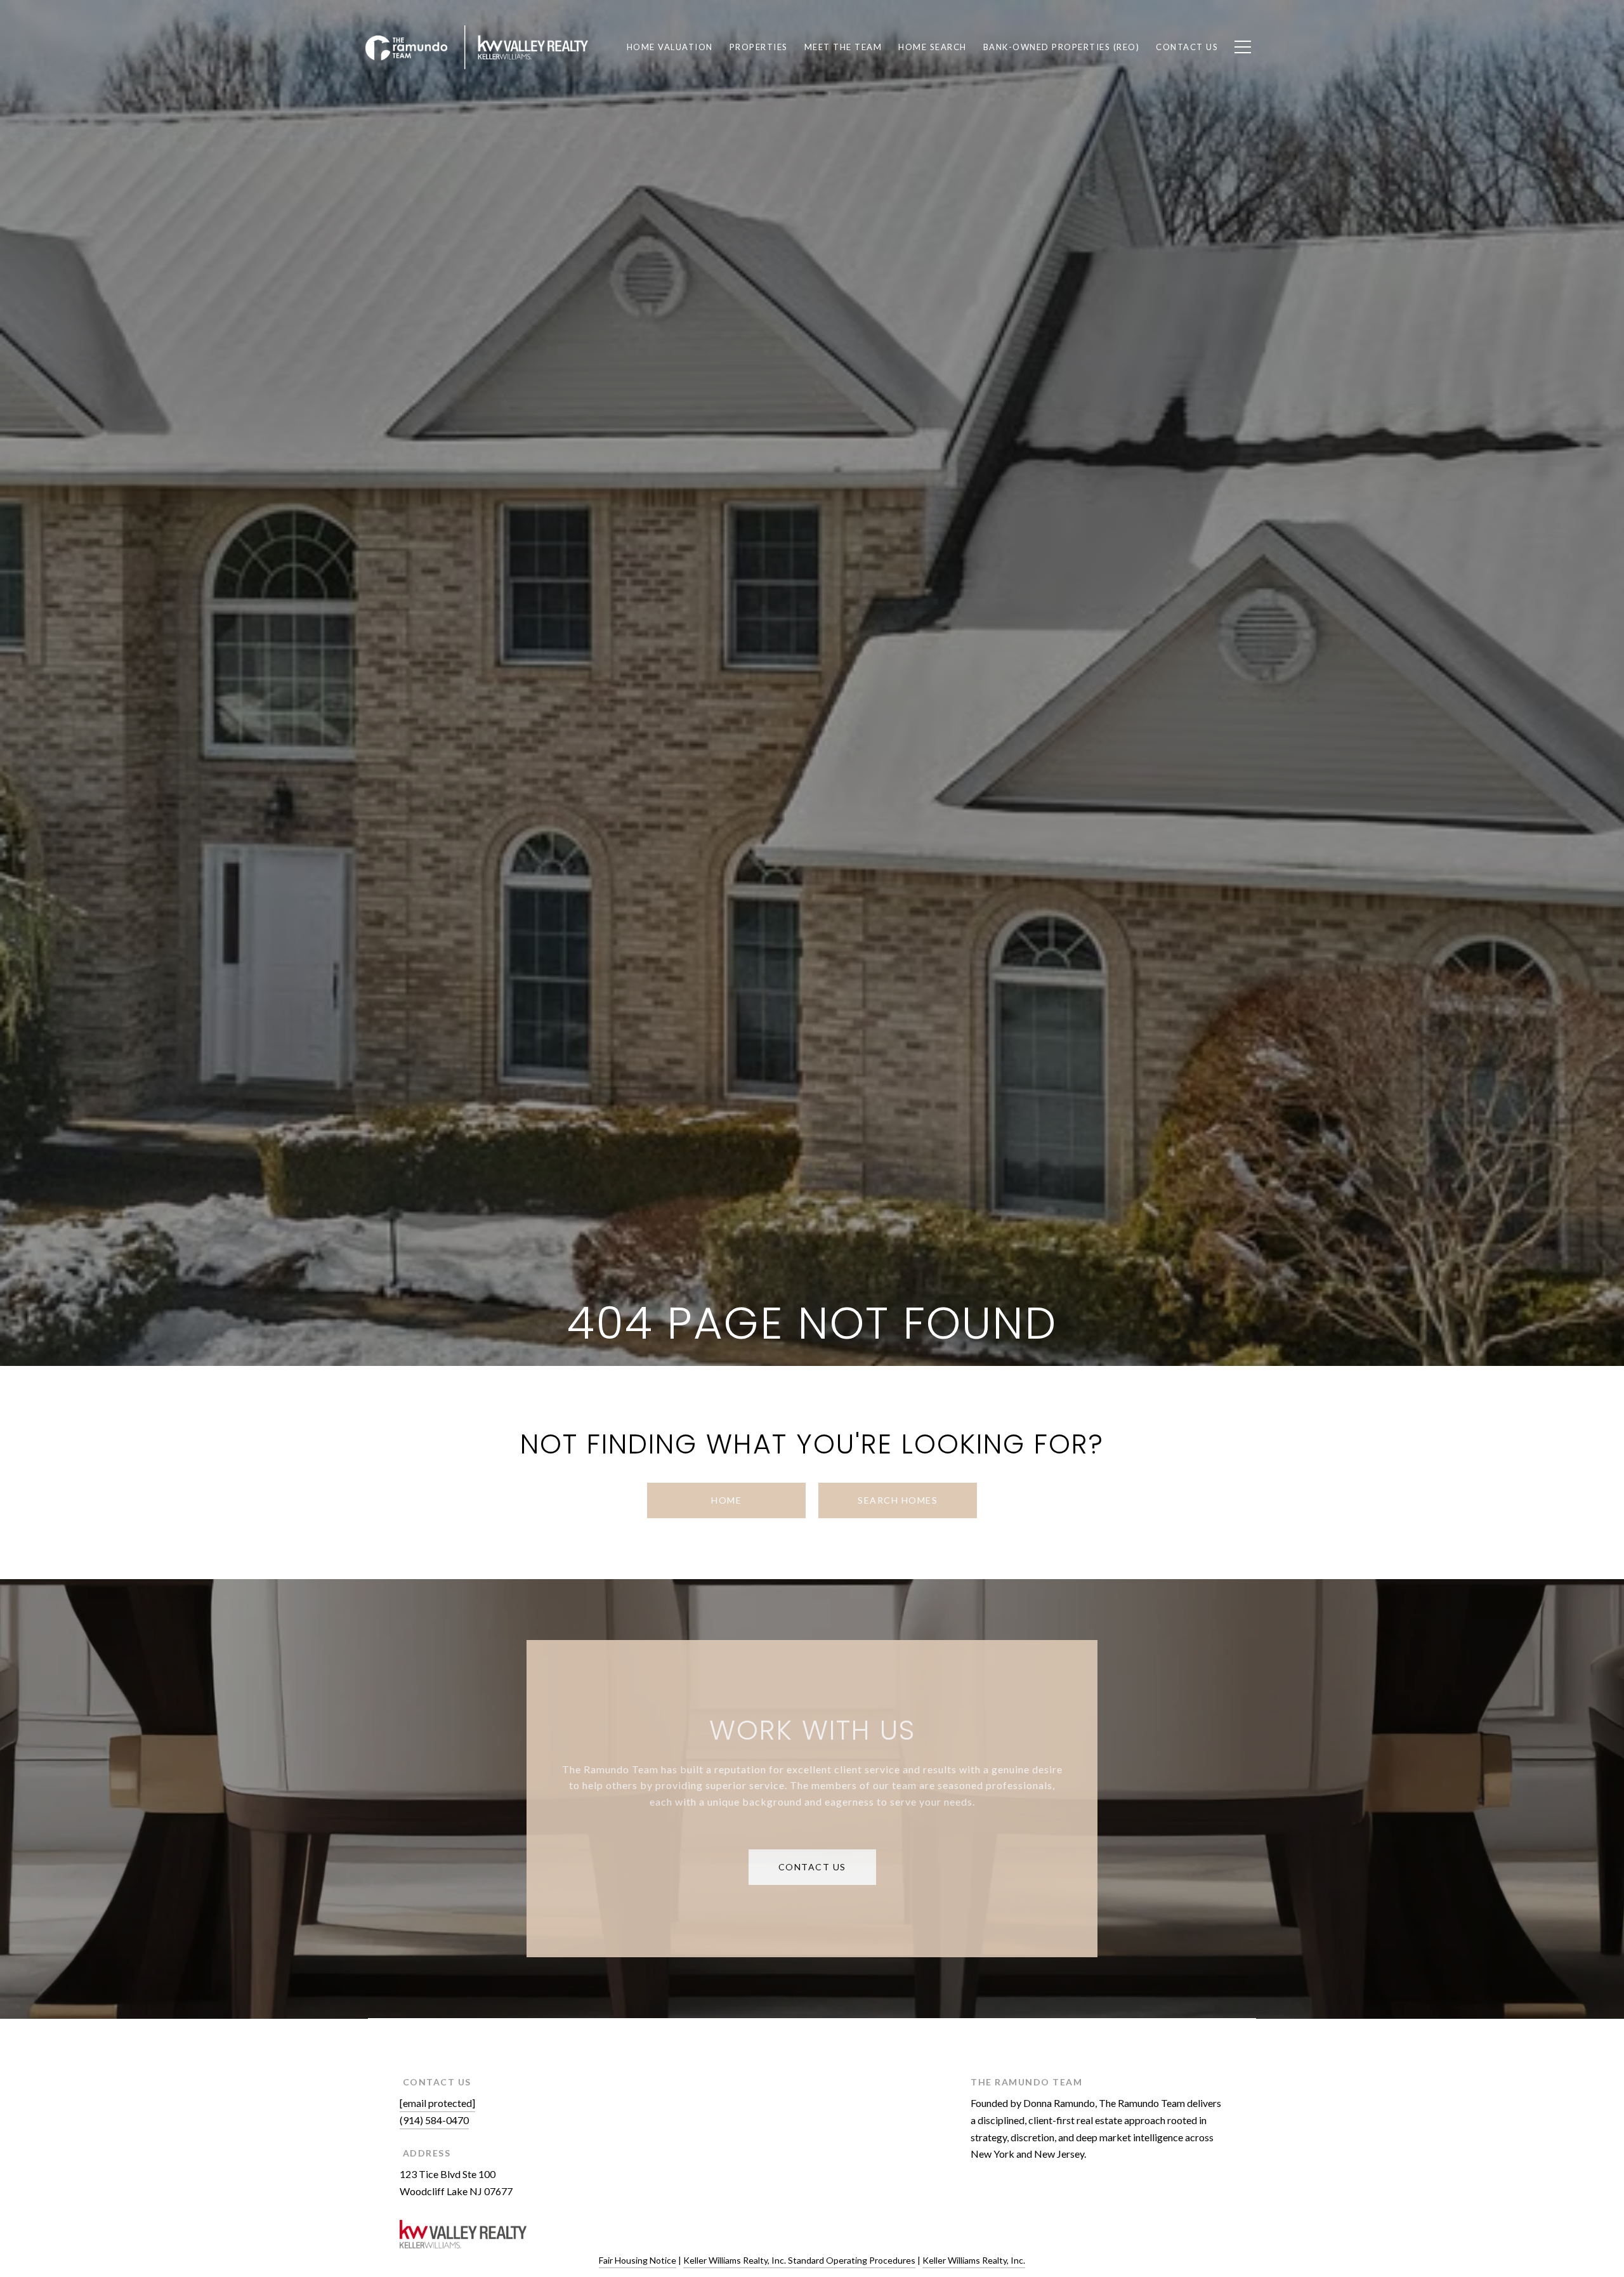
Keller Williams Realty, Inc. (974, 2260)
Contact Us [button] (812, 1867)
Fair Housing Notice (638, 2260)
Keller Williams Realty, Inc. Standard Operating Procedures (799, 2260)
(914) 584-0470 (434, 2120)
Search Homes (898, 1500)
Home (726, 1500)
